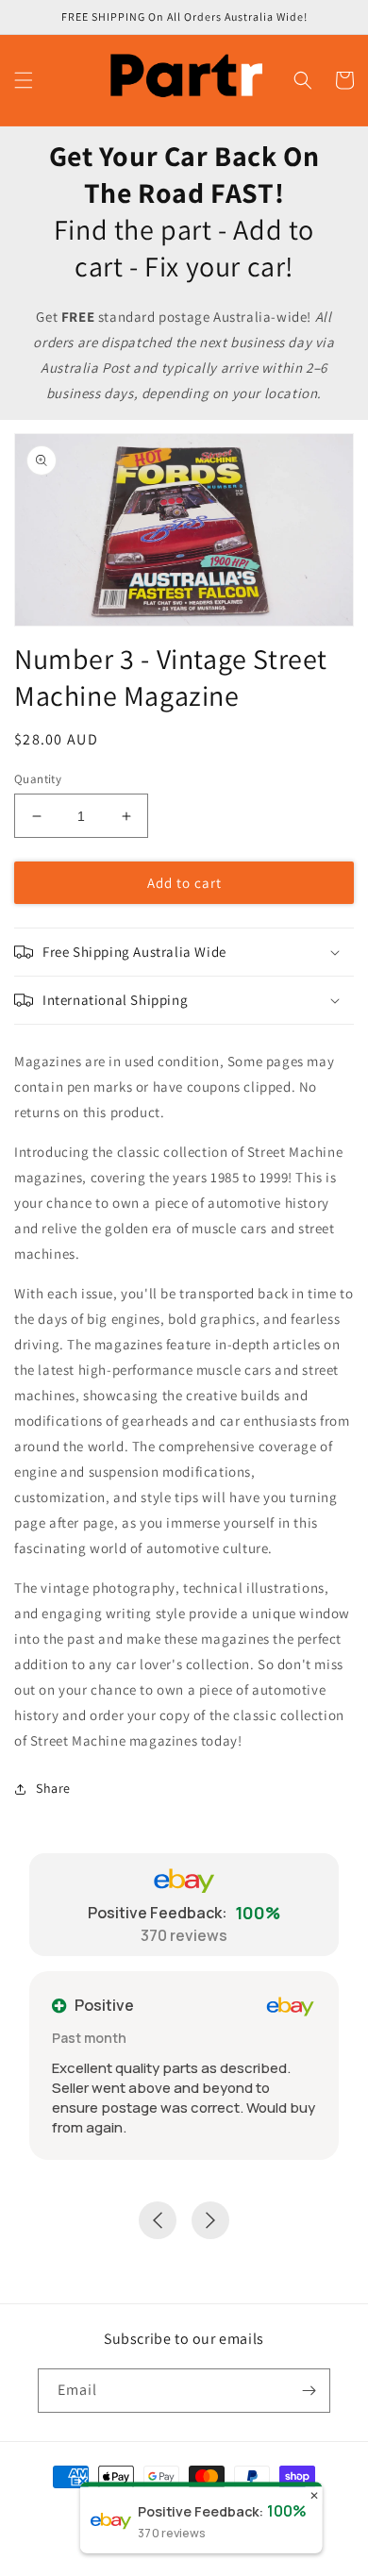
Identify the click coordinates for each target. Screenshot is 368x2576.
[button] (24, 80)
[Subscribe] (309, 2391)
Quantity (38, 779)
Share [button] (53, 1788)
